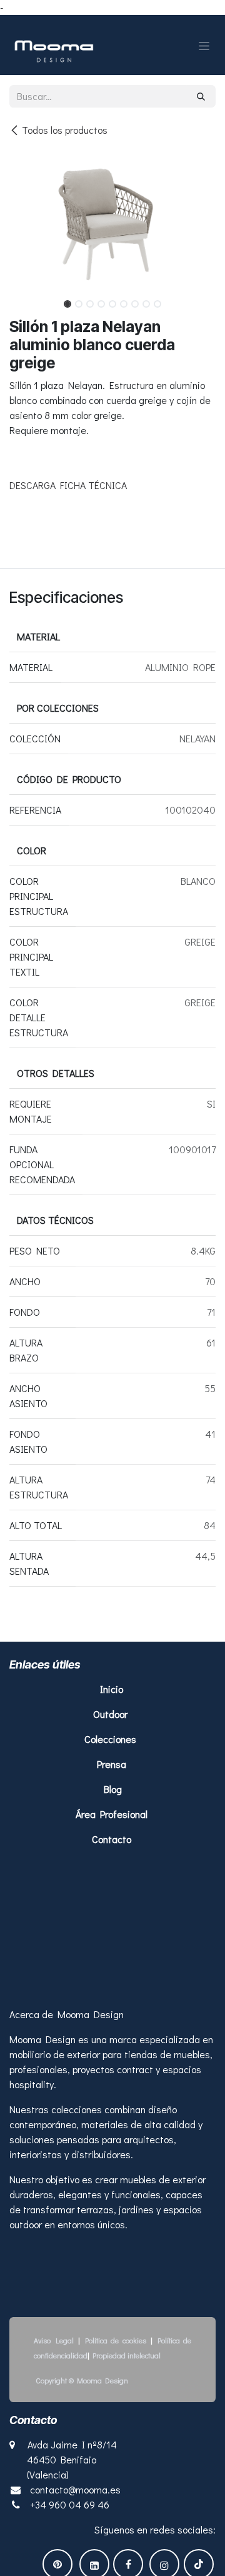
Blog (113, 2015)
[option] (112, 669)
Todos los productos (65, 130)
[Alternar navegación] (204, 45)
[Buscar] (201, 96)
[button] (20, 300)
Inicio (113, 1915)
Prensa (112, 1990)
